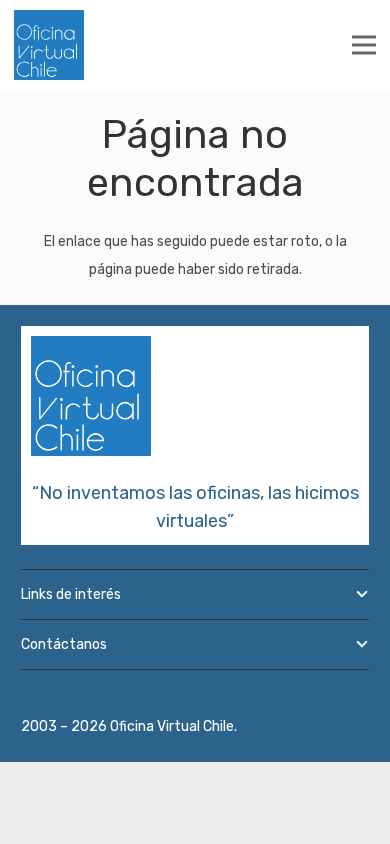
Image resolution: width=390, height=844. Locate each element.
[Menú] (364, 45)
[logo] (49, 45)
